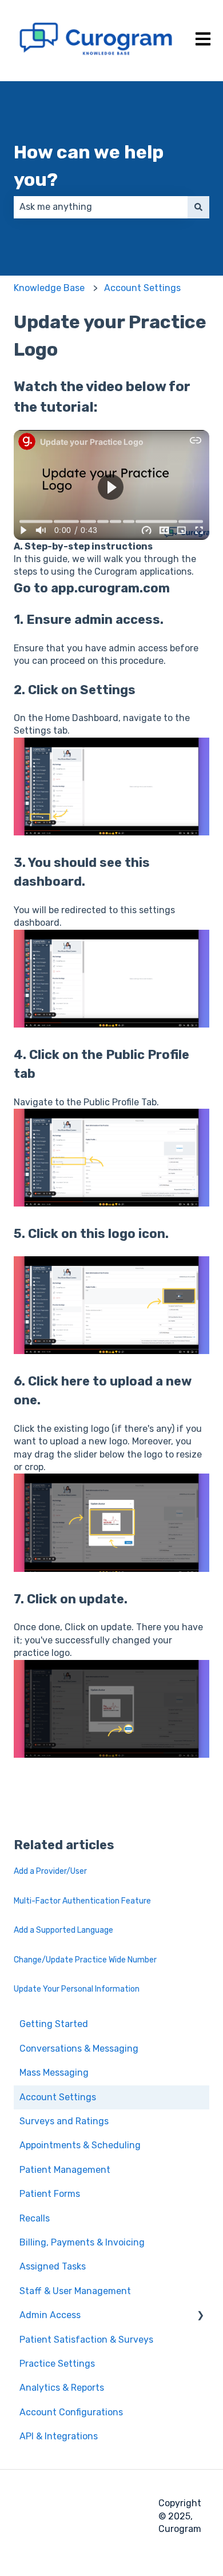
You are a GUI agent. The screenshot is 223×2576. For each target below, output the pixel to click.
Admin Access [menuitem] (50, 2315)
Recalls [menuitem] (35, 2218)
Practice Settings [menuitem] (57, 2364)
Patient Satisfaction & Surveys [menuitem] (86, 2340)
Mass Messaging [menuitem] (54, 2073)
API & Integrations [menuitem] (59, 2436)
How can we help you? (89, 166)
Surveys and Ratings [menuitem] (64, 2121)
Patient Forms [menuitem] (50, 2194)
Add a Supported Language (63, 1930)
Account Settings (142, 288)
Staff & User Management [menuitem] (75, 2291)
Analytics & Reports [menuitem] (62, 2388)
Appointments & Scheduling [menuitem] (80, 2145)
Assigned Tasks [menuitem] (53, 2266)
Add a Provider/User (50, 1871)
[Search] (198, 207)
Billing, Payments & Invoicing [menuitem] (82, 2242)
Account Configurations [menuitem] (71, 2412)
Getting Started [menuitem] (54, 2024)
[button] (200, 2316)
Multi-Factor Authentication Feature (82, 1901)
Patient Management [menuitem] (65, 2170)
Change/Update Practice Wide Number (85, 1960)
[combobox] (101, 207)
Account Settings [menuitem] (58, 2097)
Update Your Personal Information (77, 1989)
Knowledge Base (49, 288)
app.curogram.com (110, 588)
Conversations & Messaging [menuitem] (79, 2049)
